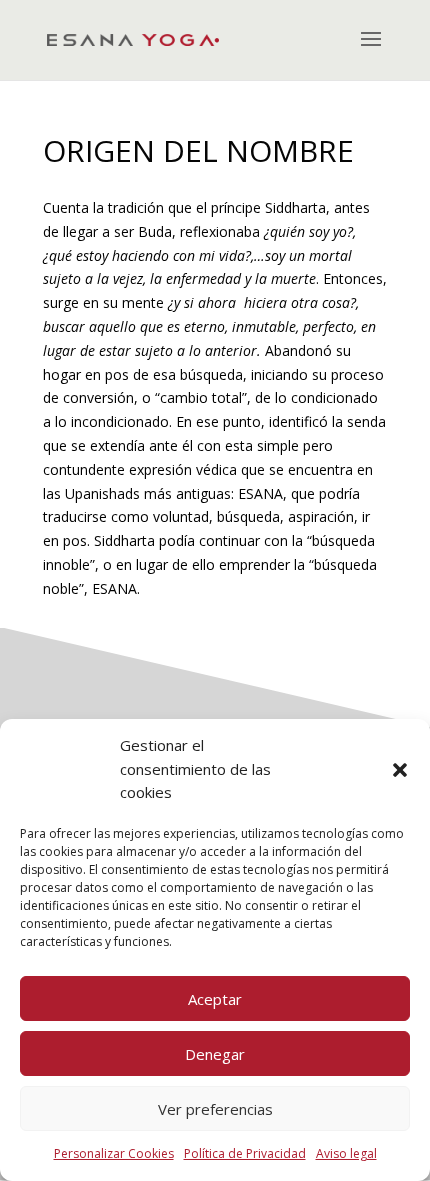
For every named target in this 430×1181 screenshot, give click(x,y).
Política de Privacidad (245, 1153)
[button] (400, 770)
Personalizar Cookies (114, 1153)
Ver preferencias (215, 1109)
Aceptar (215, 999)
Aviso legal (346, 1153)
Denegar (215, 1054)
